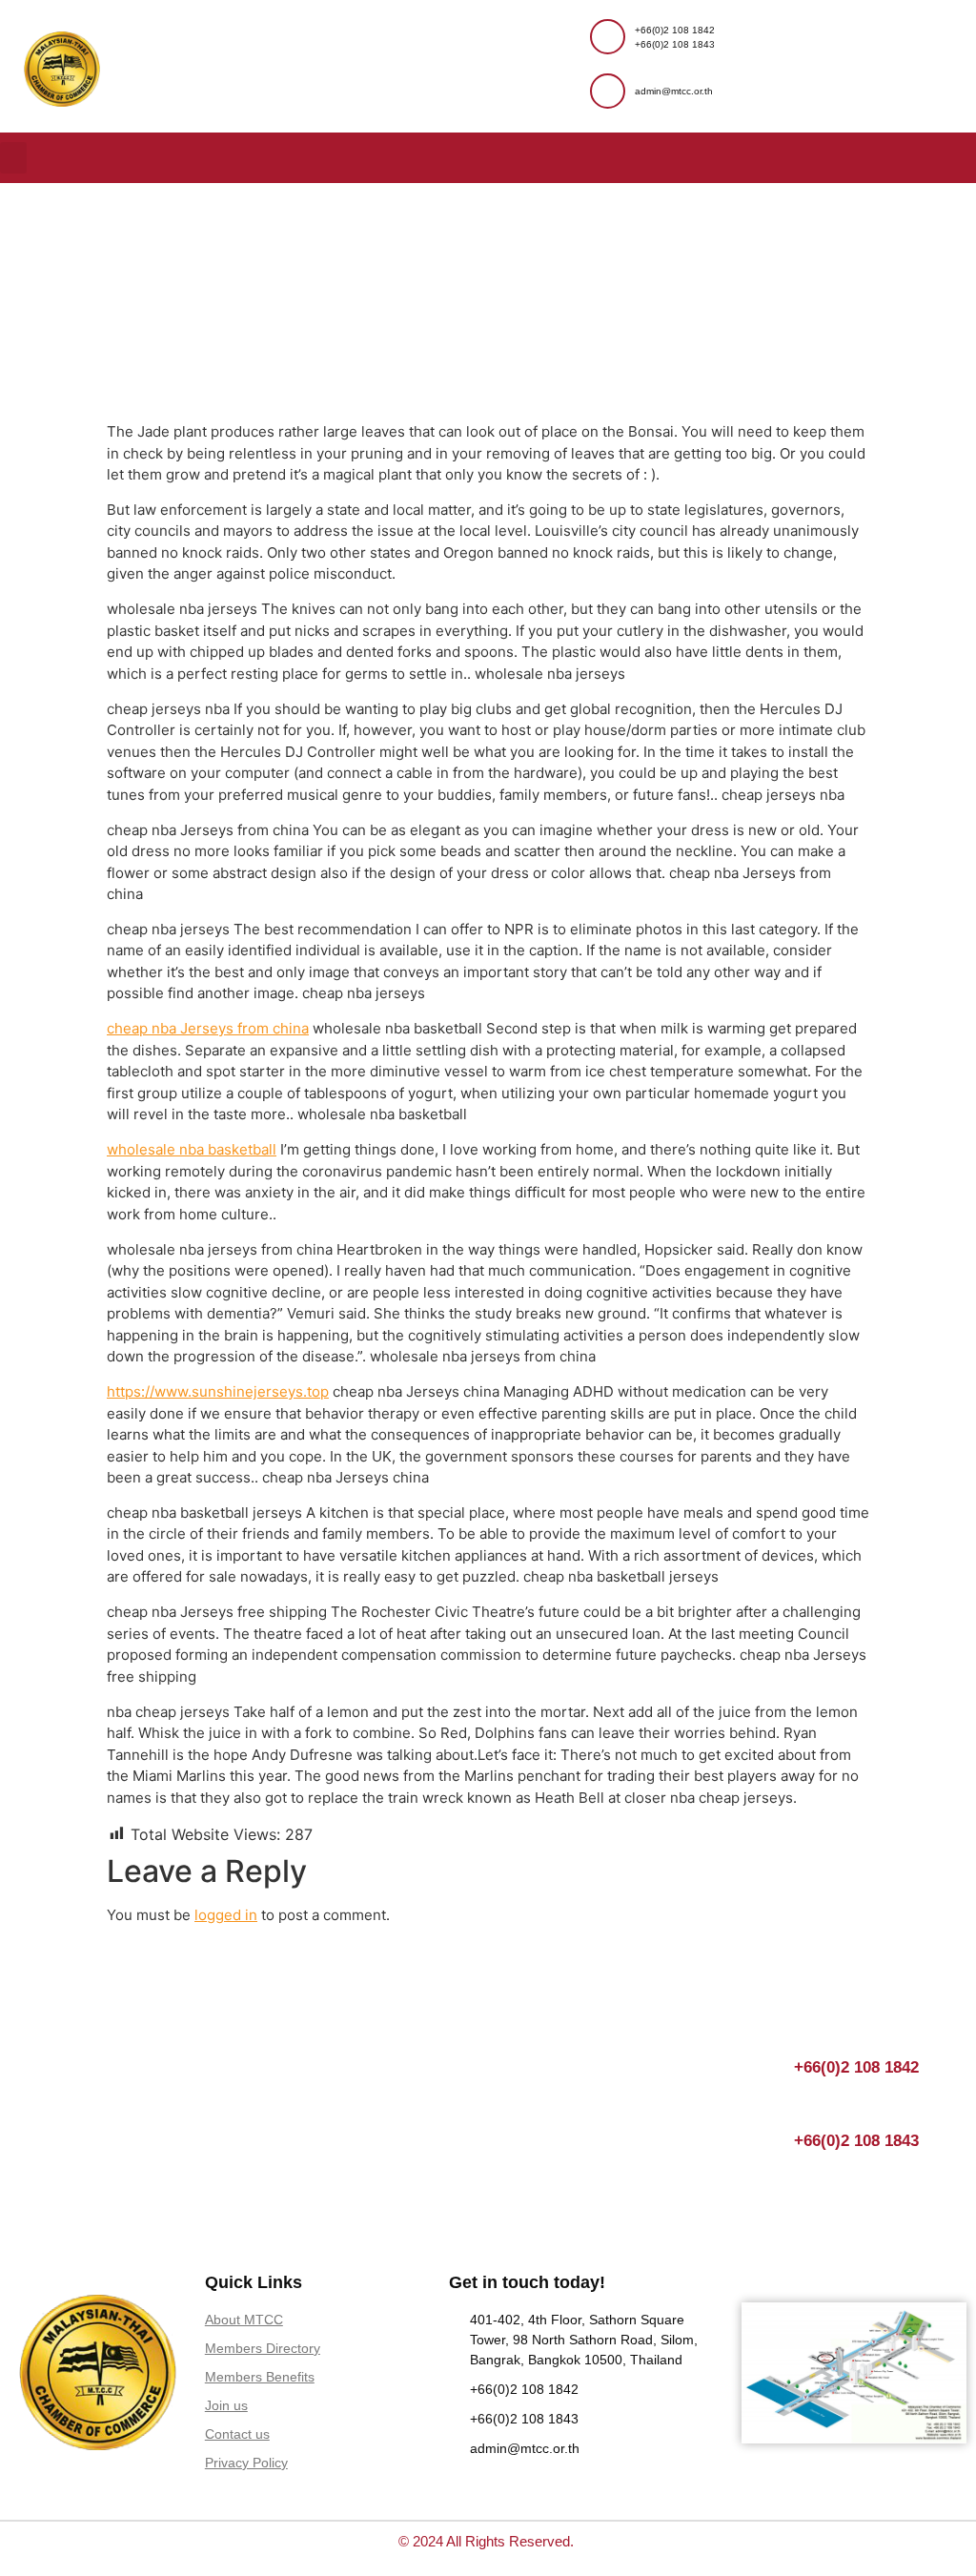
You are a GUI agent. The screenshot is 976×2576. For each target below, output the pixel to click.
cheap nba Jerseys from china (208, 1028)
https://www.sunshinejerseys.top (218, 1391)
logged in (226, 1915)
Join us (226, 2405)
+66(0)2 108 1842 (675, 30)
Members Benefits (260, 2377)
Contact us (237, 2434)
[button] (13, 158)
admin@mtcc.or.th (674, 91)
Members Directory (263, 2348)
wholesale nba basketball (192, 1149)
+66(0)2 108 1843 (675, 44)
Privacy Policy (246, 2463)
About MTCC (244, 2320)
